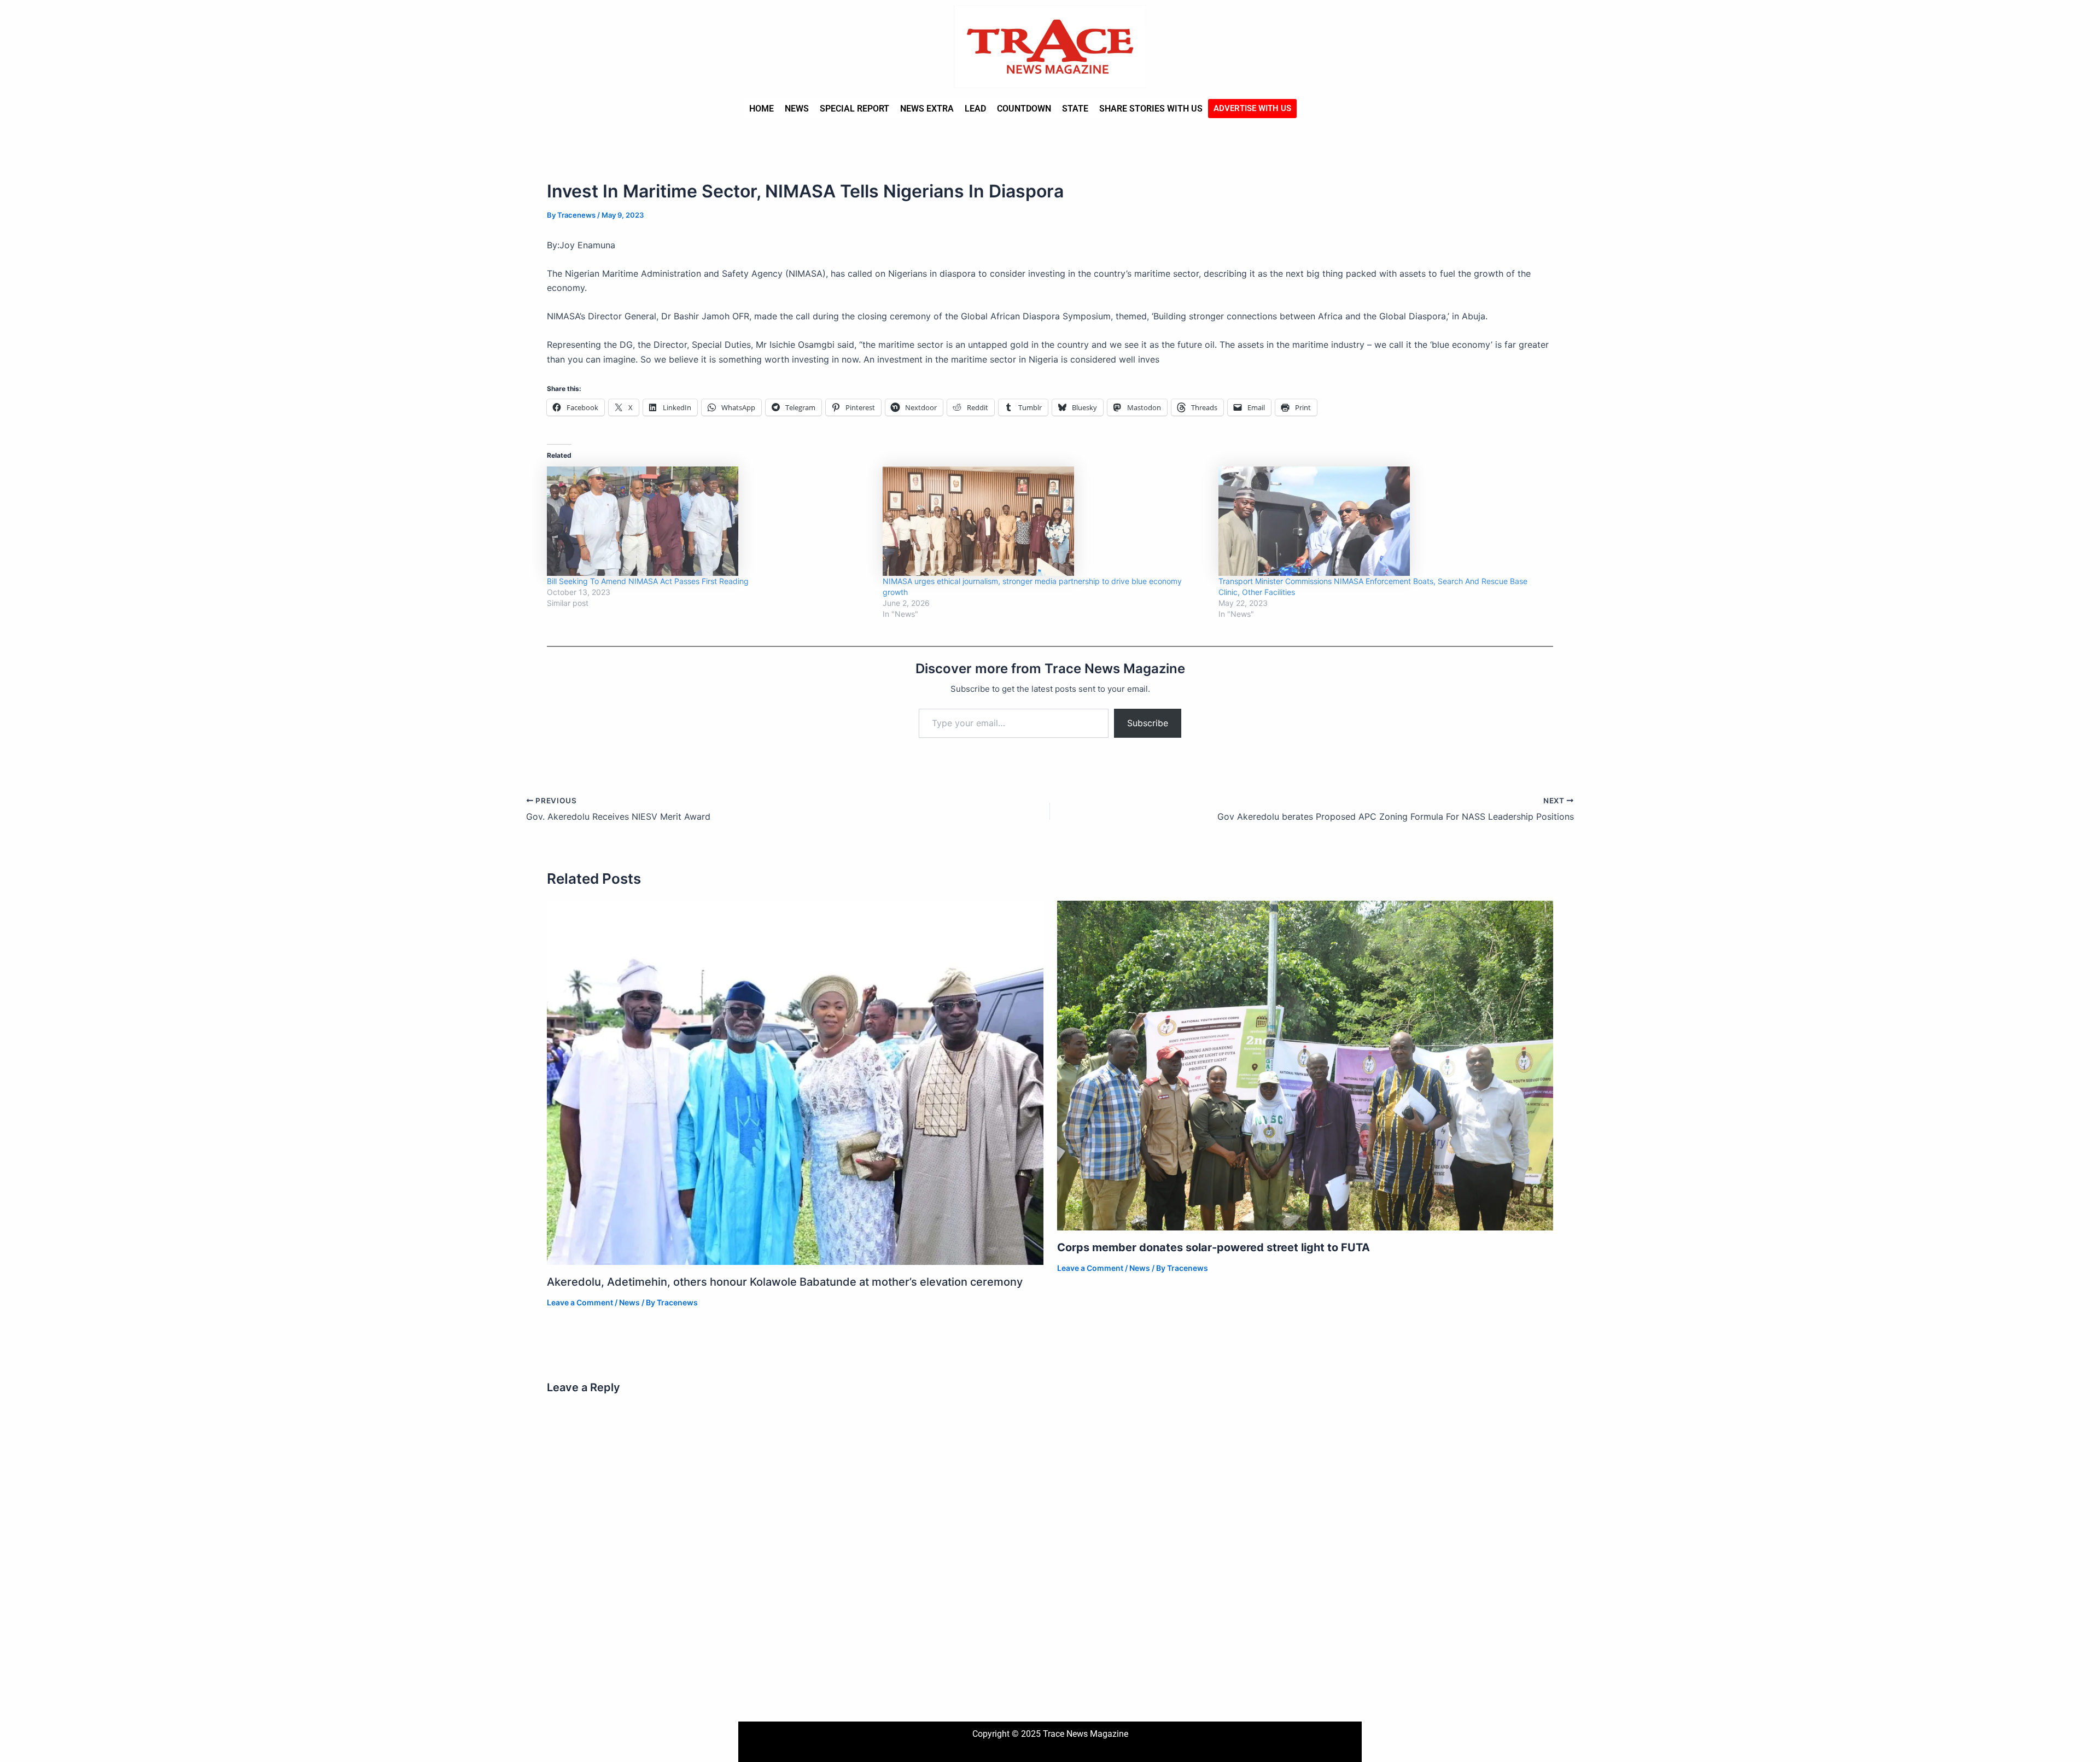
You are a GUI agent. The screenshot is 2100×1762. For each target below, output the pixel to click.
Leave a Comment (580, 1302)
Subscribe (1148, 723)
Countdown (1024, 109)
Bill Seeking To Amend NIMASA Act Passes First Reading (648, 581)
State (1075, 109)
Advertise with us (1252, 108)
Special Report (854, 109)
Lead (975, 109)
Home (762, 109)
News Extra (927, 109)
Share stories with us (1151, 109)
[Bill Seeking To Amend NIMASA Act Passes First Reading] (709, 521)
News (797, 109)
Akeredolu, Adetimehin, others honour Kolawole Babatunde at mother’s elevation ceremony (785, 1282)
